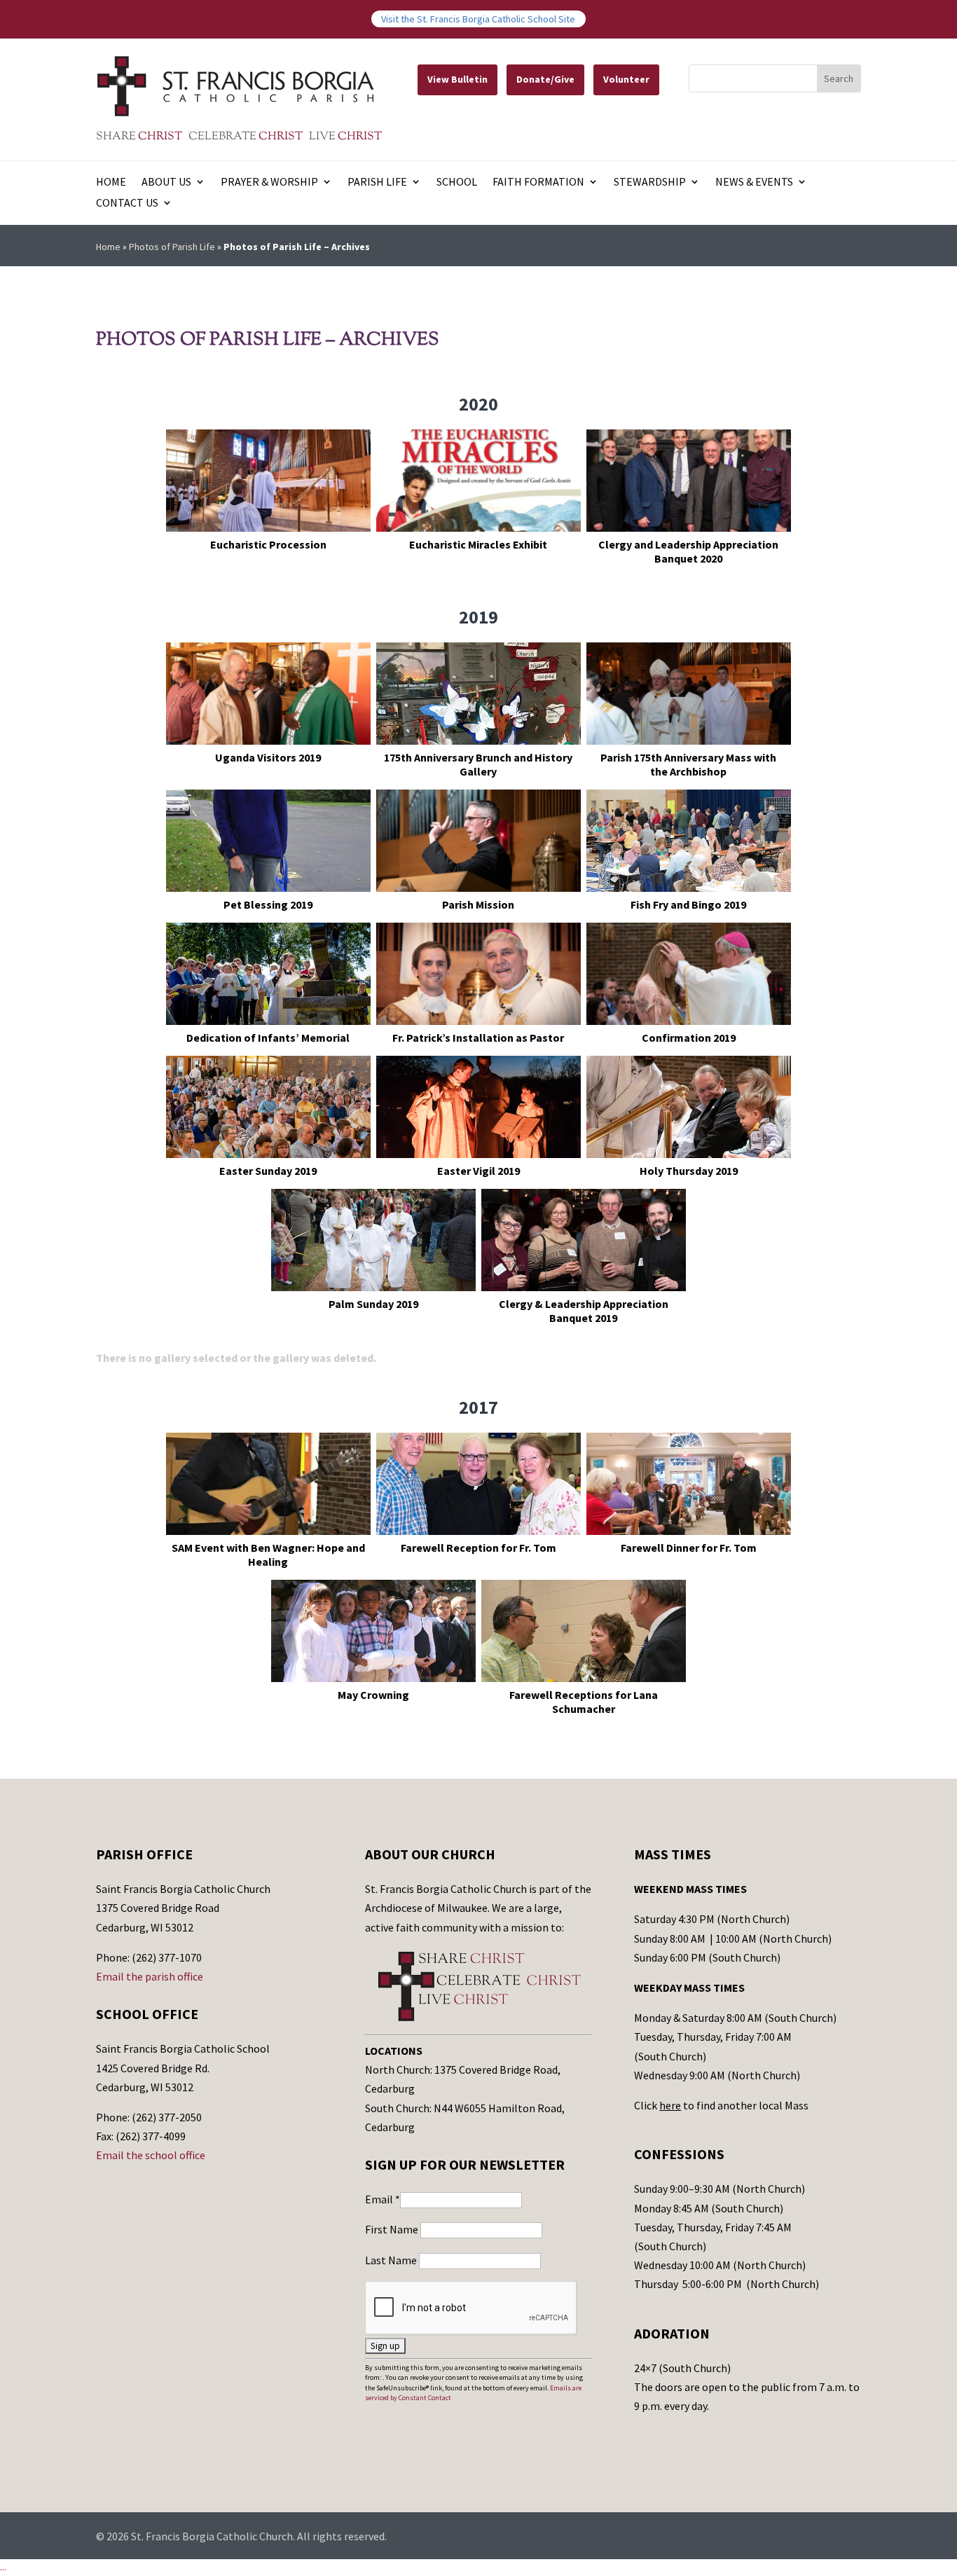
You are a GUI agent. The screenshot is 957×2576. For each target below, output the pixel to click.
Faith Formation (538, 182)
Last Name (392, 2260)
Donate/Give (545, 79)
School (457, 182)
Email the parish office (150, 1976)
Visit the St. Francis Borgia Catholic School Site (478, 19)
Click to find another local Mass (721, 2105)
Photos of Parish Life (172, 247)
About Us (166, 182)
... (3, 2567)
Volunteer (626, 79)
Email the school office (151, 2155)
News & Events (754, 182)
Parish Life (377, 182)
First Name (393, 2229)
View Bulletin (457, 79)
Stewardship (650, 182)
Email (383, 2199)
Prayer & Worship (269, 182)
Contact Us (127, 204)
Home (111, 182)
